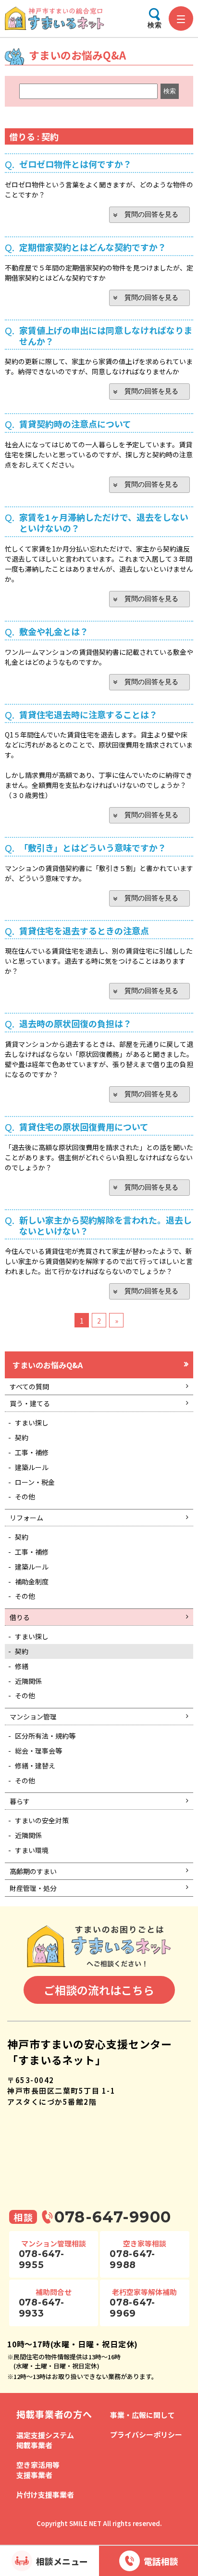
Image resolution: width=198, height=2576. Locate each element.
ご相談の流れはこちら (99, 1990)
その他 (25, 1497)
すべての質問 (29, 1386)
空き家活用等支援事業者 (38, 2470)
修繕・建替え (35, 1766)
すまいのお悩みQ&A (48, 1365)
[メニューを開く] (181, 18)
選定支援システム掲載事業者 (45, 2440)
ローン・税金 (35, 1482)
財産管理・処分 (33, 1888)
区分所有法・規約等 (45, 1736)
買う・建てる (30, 1403)
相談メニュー (62, 2561)
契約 (22, 1437)
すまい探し (32, 1423)
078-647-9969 (132, 2308)
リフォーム (26, 1518)
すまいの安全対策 (42, 1820)
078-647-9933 (42, 2308)
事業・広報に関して (142, 2415)
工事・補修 (32, 1452)
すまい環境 (32, 1850)
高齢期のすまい (33, 1871)
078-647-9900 (113, 2217)
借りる (20, 1617)
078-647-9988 (132, 2259)
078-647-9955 (42, 2259)
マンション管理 (33, 1717)
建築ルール (32, 1467)
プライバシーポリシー (146, 2435)
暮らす (20, 1801)
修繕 (22, 1666)
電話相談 (161, 2561)
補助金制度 (32, 1582)
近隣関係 (28, 1681)
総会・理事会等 (38, 1751)
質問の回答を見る (151, 214)
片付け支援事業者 (45, 2495)
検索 (155, 25)
